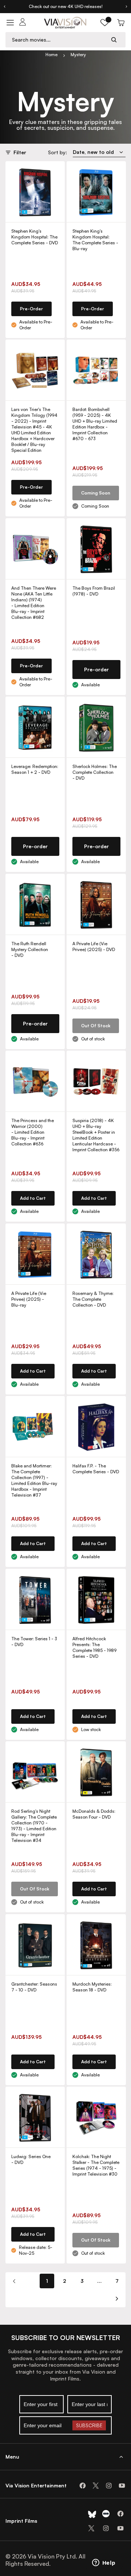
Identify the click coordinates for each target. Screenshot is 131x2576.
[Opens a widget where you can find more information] (104, 2563)
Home (51, 55)
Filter (20, 152)
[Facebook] (83, 2486)
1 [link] (47, 2281)
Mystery (78, 55)
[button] (105, 23)
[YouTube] (122, 2486)
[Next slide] (127, 7)
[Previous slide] (4, 7)
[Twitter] (96, 2486)
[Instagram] (109, 2486)
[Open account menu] (23, 23)
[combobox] (59, 40)
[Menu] (10, 23)
